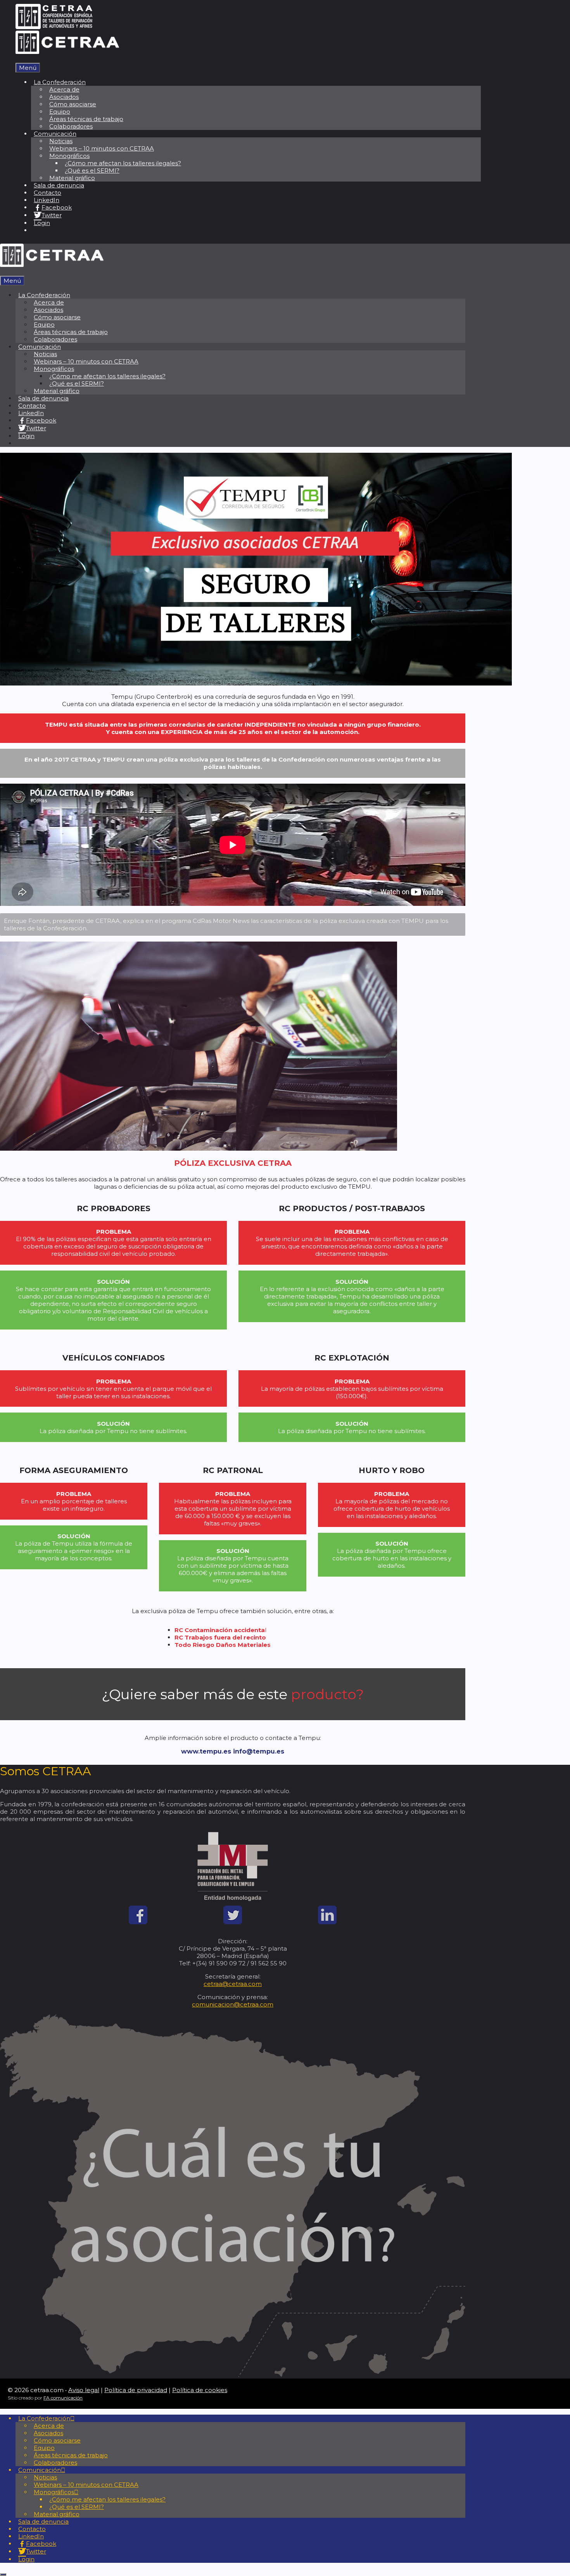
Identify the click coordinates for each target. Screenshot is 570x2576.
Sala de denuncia (59, 185)
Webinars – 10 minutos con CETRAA (102, 148)
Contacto (47, 193)
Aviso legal (84, 2390)
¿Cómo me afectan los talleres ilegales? (123, 163)
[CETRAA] (67, 52)
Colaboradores (71, 126)
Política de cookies (200, 2390)
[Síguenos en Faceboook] (138, 1922)
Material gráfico (72, 178)
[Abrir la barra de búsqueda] (18, 59)
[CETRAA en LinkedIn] (327, 1922)
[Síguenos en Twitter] (233, 1922)
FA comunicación (63, 2398)
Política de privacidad (136, 2390)
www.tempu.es (206, 1751)
